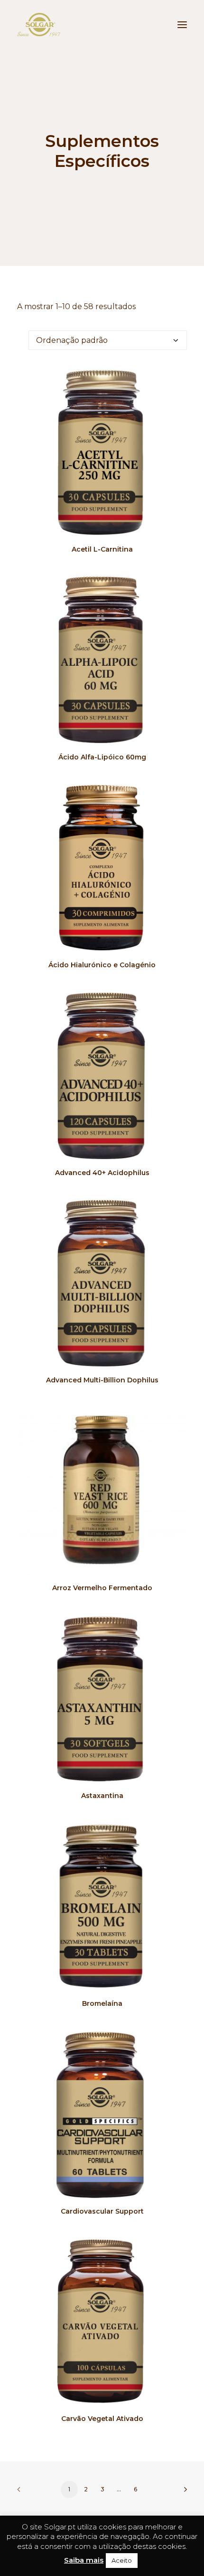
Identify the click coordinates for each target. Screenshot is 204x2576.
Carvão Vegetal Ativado (102, 2419)
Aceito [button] (122, 2560)
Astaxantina (102, 1796)
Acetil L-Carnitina (102, 549)
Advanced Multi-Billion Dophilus (102, 1380)
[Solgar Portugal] (39, 25)
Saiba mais (84, 2560)
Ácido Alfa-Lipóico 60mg (102, 757)
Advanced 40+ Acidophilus (102, 1173)
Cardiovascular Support (102, 2211)
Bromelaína (102, 2003)
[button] (182, 25)
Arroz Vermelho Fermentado (102, 1588)
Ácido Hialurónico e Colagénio (102, 965)
